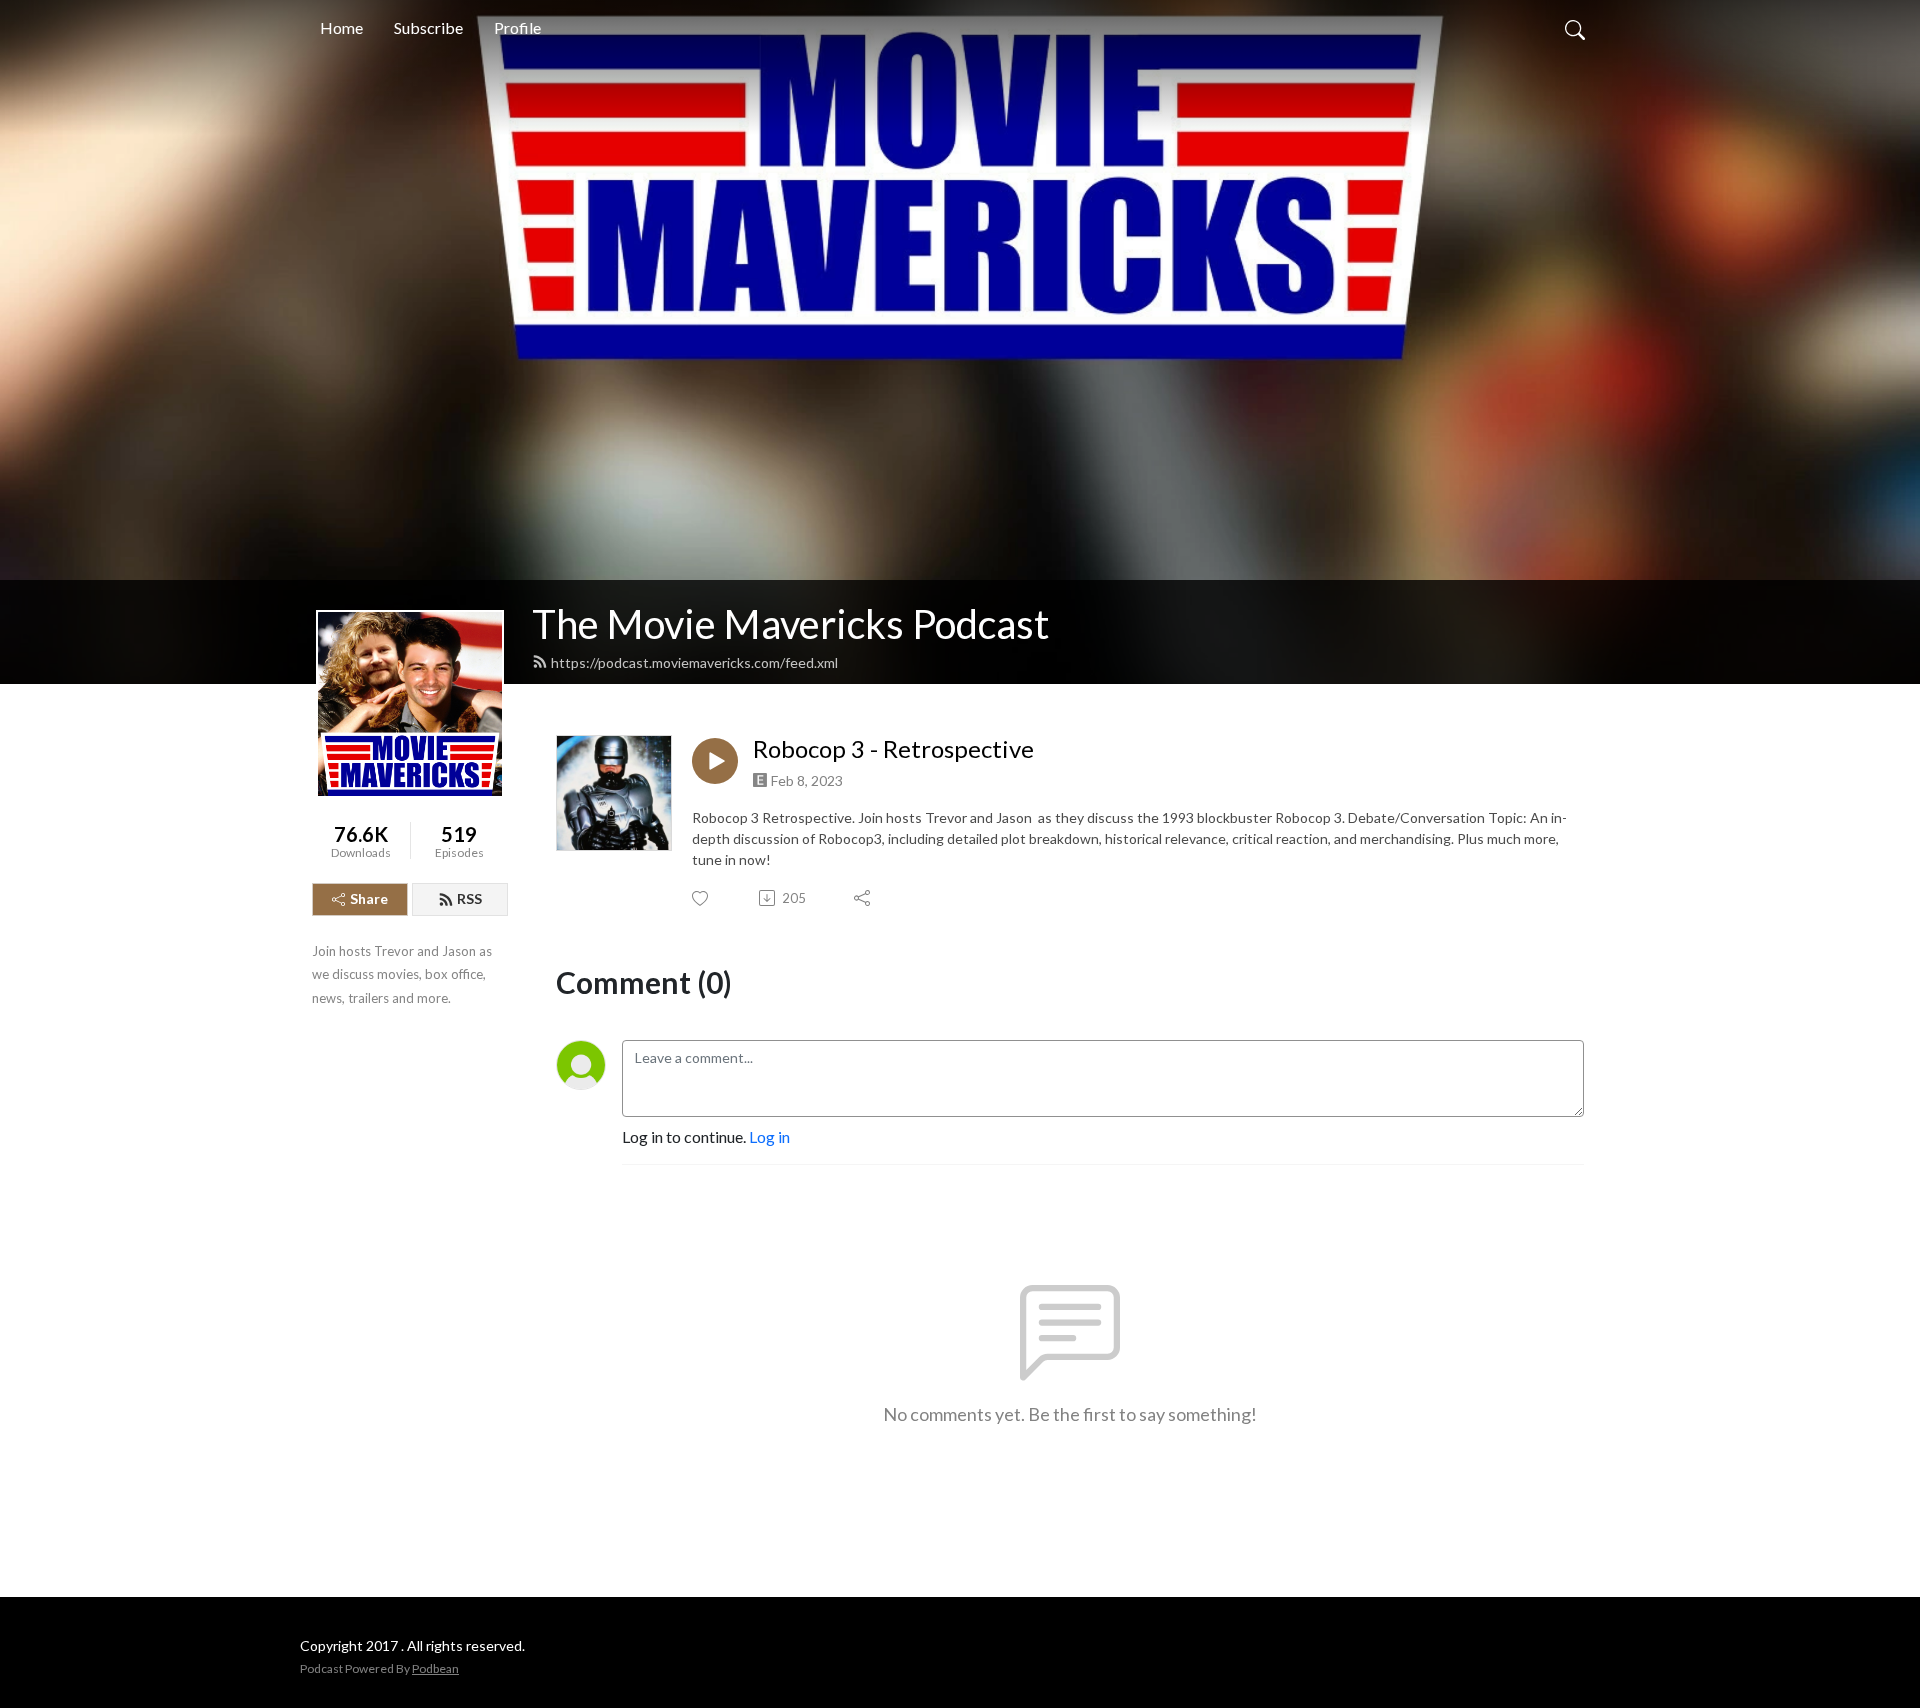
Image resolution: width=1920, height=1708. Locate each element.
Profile (517, 27)
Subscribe (428, 27)
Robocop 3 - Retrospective (893, 749)
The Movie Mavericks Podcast (790, 624)
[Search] (1575, 28)
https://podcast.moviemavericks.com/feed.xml (694, 662)
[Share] (863, 898)
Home (341, 27)
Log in (769, 1136)
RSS (469, 898)
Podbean (435, 1668)
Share (369, 898)
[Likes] (701, 898)
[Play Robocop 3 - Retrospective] (715, 761)
